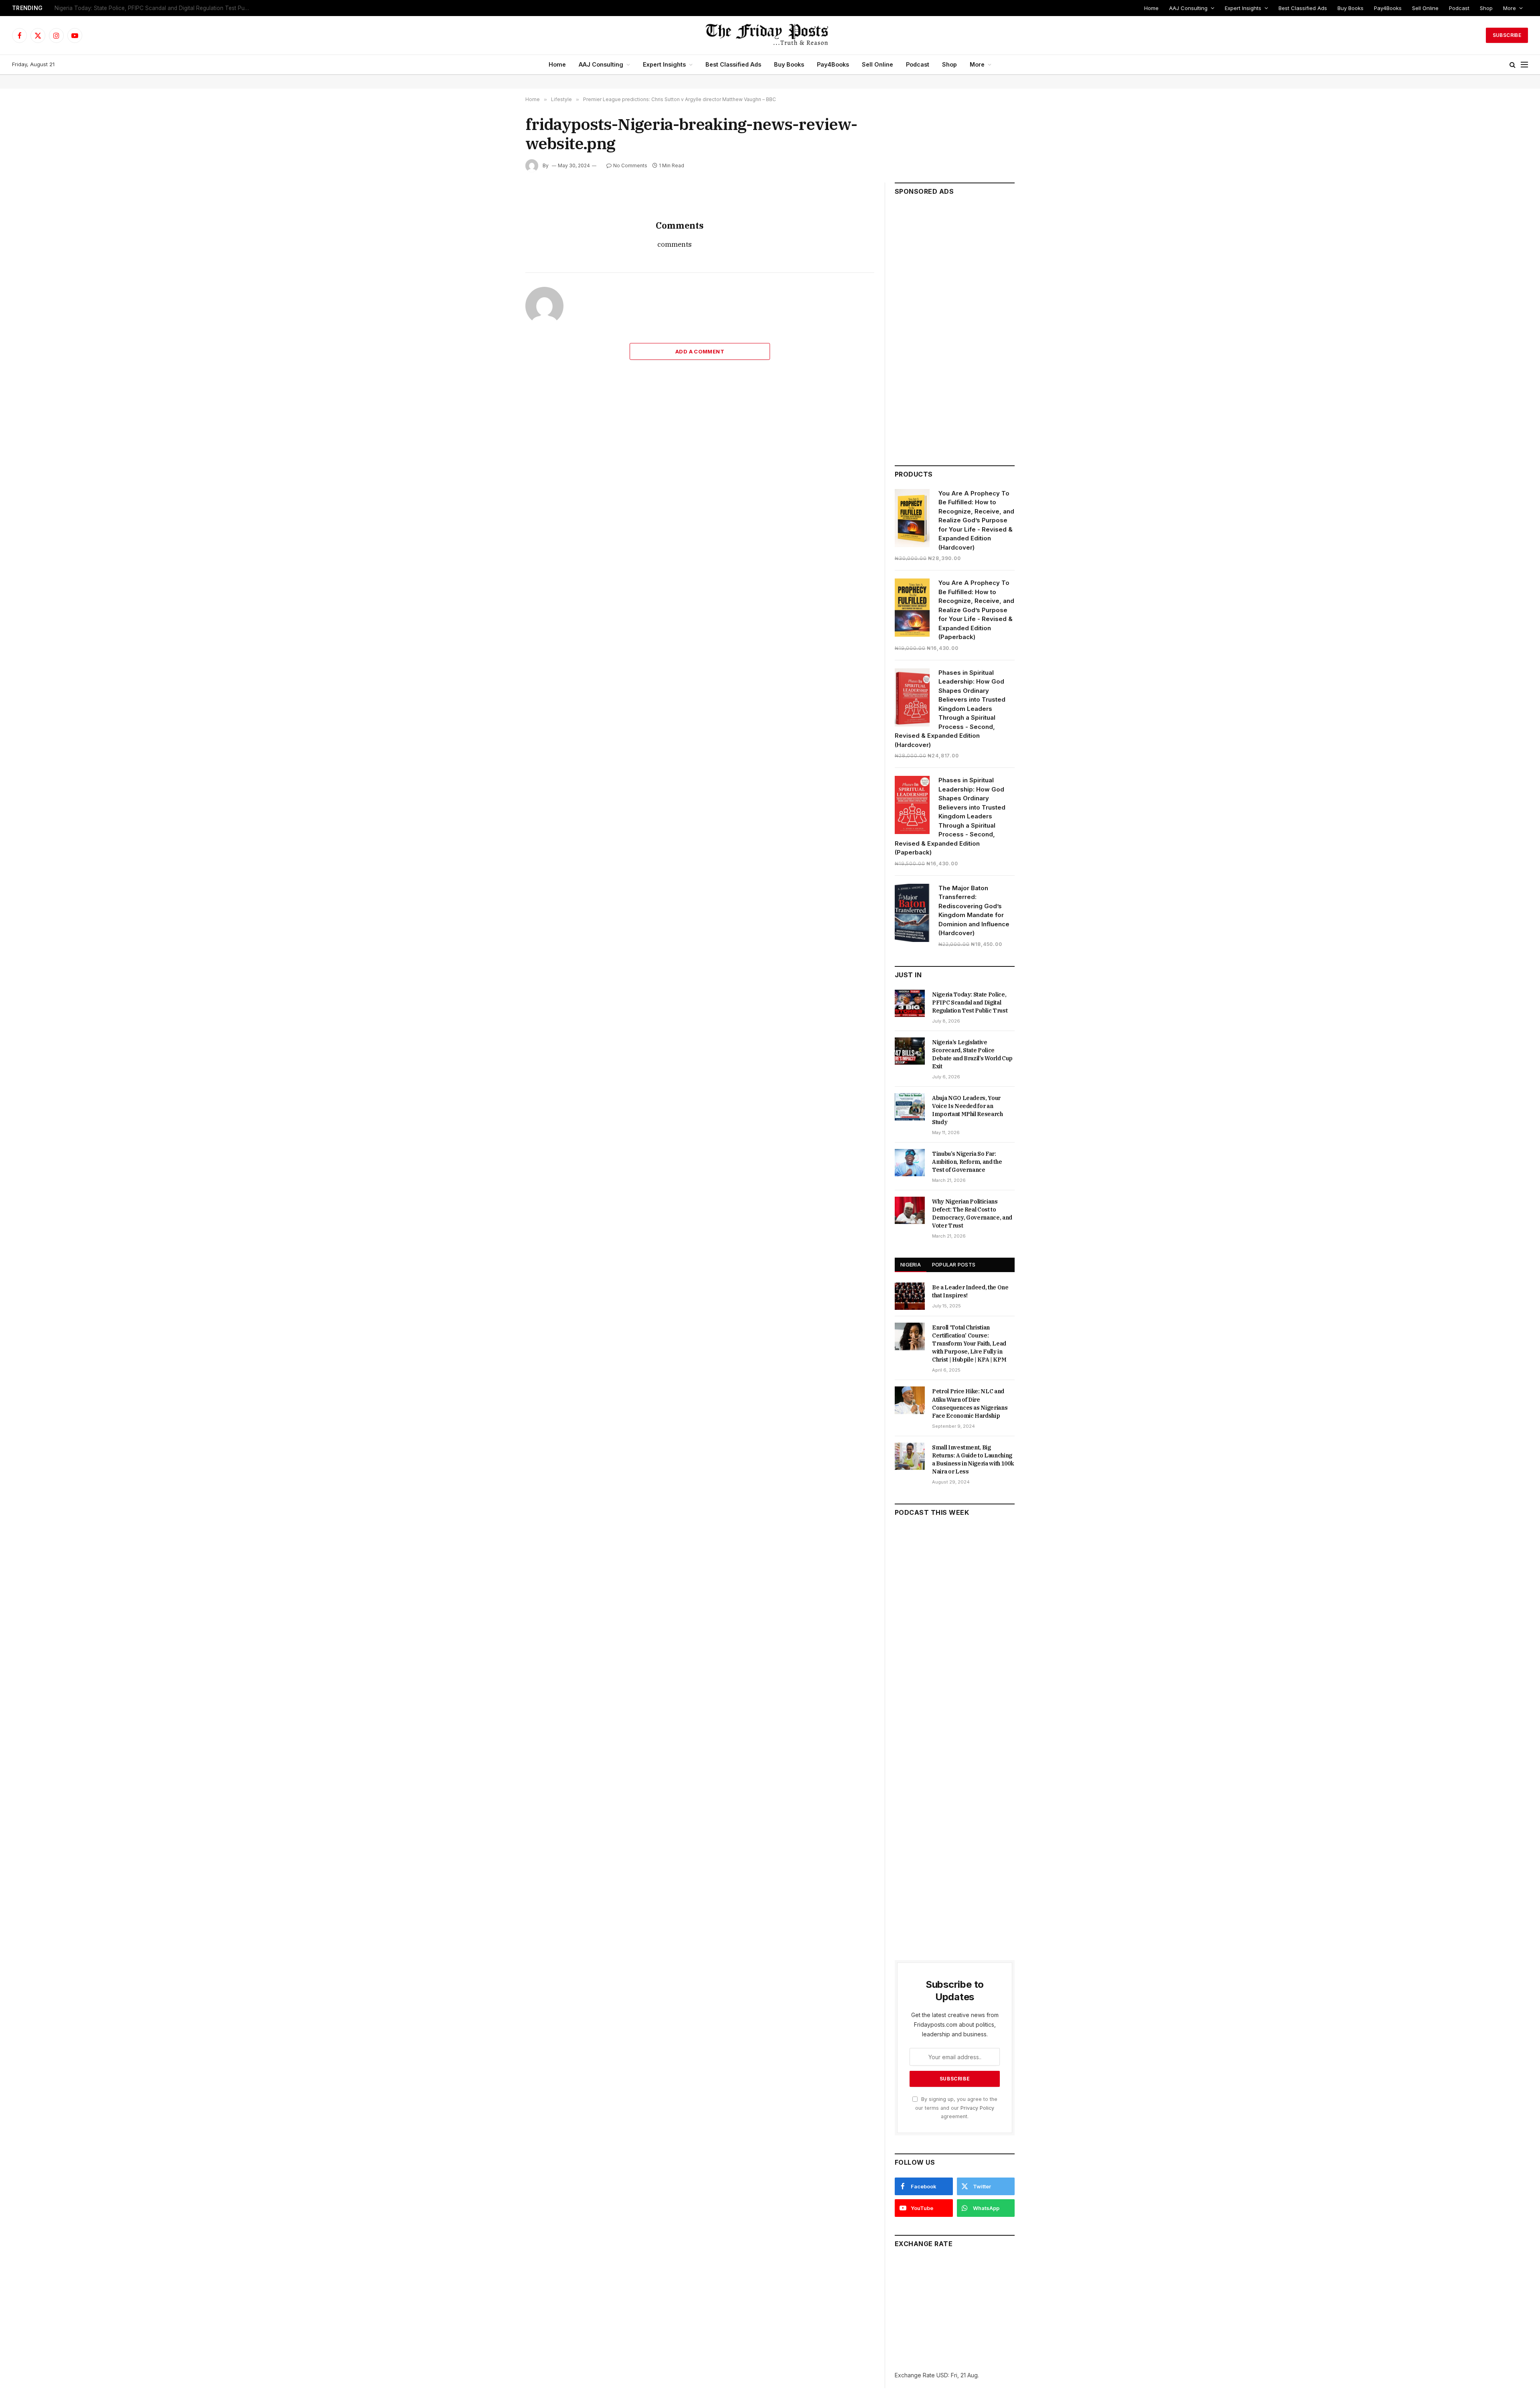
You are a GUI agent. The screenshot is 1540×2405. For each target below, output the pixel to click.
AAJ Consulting (1188, 8)
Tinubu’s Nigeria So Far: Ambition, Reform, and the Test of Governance (967, 1162)
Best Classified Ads (1303, 8)
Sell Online (1425, 8)
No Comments (630, 165)
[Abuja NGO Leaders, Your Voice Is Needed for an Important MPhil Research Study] (910, 1107)
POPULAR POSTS (954, 1264)
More (1510, 8)
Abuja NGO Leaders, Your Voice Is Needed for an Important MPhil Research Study (968, 1110)
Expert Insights (1243, 8)
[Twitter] (497, 239)
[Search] (1513, 65)
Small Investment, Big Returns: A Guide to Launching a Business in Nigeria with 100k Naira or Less (973, 1459)
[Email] (497, 295)
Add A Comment (700, 351)
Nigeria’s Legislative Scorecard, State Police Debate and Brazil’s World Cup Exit (155, 8)
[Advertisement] (955, 327)
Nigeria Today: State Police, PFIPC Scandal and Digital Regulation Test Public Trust (970, 1003)
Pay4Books (1388, 8)
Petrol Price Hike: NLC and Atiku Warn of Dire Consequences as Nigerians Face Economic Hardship (970, 1403)
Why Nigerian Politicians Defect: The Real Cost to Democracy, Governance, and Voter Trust (972, 1214)
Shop (1486, 8)
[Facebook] (497, 221)
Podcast (1459, 8)
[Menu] (1524, 65)
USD (942, 2375)
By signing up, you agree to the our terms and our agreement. (956, 2108)
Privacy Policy (977, 2108)
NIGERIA (911, 1264)
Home (1151, 8)
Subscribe (1507, 35)
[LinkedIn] (497, 258)
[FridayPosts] (770, 35)
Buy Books (1351, 8)
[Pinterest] (497, 276)
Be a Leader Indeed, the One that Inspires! (970, 1291)
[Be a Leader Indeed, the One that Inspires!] (910, 1296)
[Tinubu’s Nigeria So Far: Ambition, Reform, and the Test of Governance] (910, 1163)
